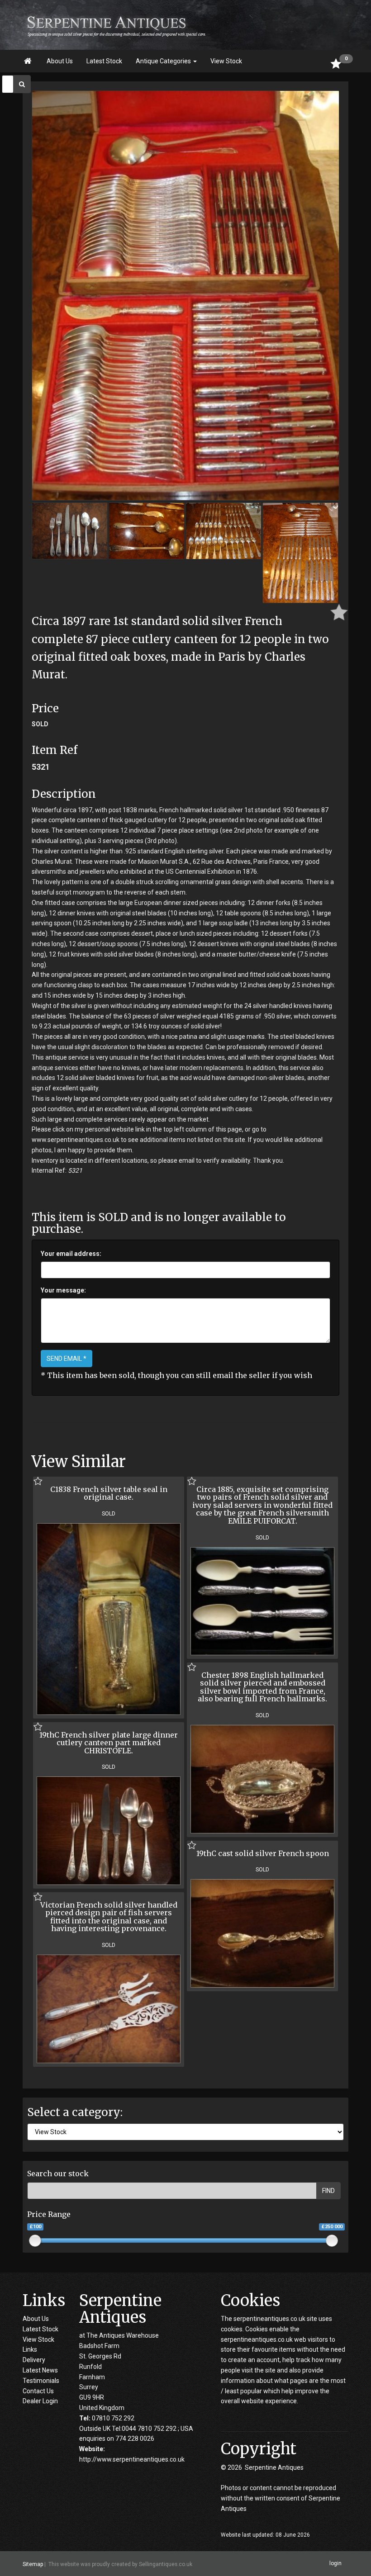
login (335, 2563)
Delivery (34, 2360)
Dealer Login (40, 2401)
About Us (60, 61)
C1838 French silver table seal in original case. (109, 1493)
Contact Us (38, 2391)
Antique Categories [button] (164, 61)
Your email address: (71, 1254)
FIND (328, 2191)
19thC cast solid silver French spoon (263, 1853)
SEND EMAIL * (67, 1359)
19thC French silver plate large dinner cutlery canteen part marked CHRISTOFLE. (109, 1743)
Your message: (63, 1290)
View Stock (226, 61)
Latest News (40, 2370)
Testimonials (41, 2381)
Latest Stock (104, 61)
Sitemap (33, 2564)
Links (30, 2349)
